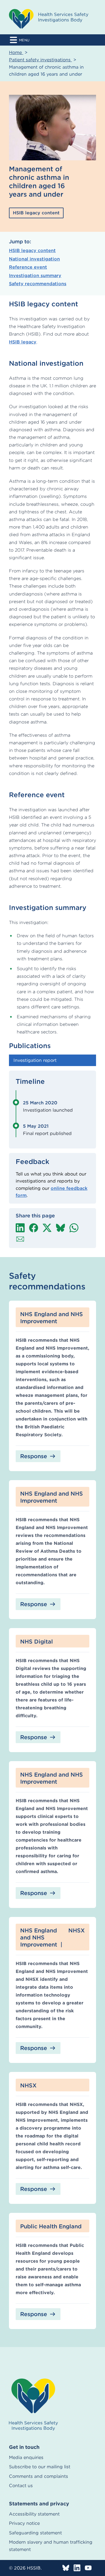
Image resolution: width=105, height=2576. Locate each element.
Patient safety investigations (40, 60)
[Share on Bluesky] (60, 1228)
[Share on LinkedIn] (20, 1228)
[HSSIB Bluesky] (66, 2568)
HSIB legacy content (32, 250)
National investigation (34, 259)
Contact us (21, 2486)
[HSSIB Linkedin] (77, 2568)
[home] (33, 2405)
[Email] (20, 1239)
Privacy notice (24, 2523)
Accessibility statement (34, 2514)
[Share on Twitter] (47, 1228)
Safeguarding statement (35, 2533)
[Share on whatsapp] (74, 1228)
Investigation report (35, 1060)
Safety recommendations (38, 284)
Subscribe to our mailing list (40, 2467)
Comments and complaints (39, 2476)
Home (16, 52)
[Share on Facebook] (34, 1228)
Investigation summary (35, 276)
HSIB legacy (23, 342)
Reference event (28, 267)
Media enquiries (26, 2457)
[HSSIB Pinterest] (88, 2568)
